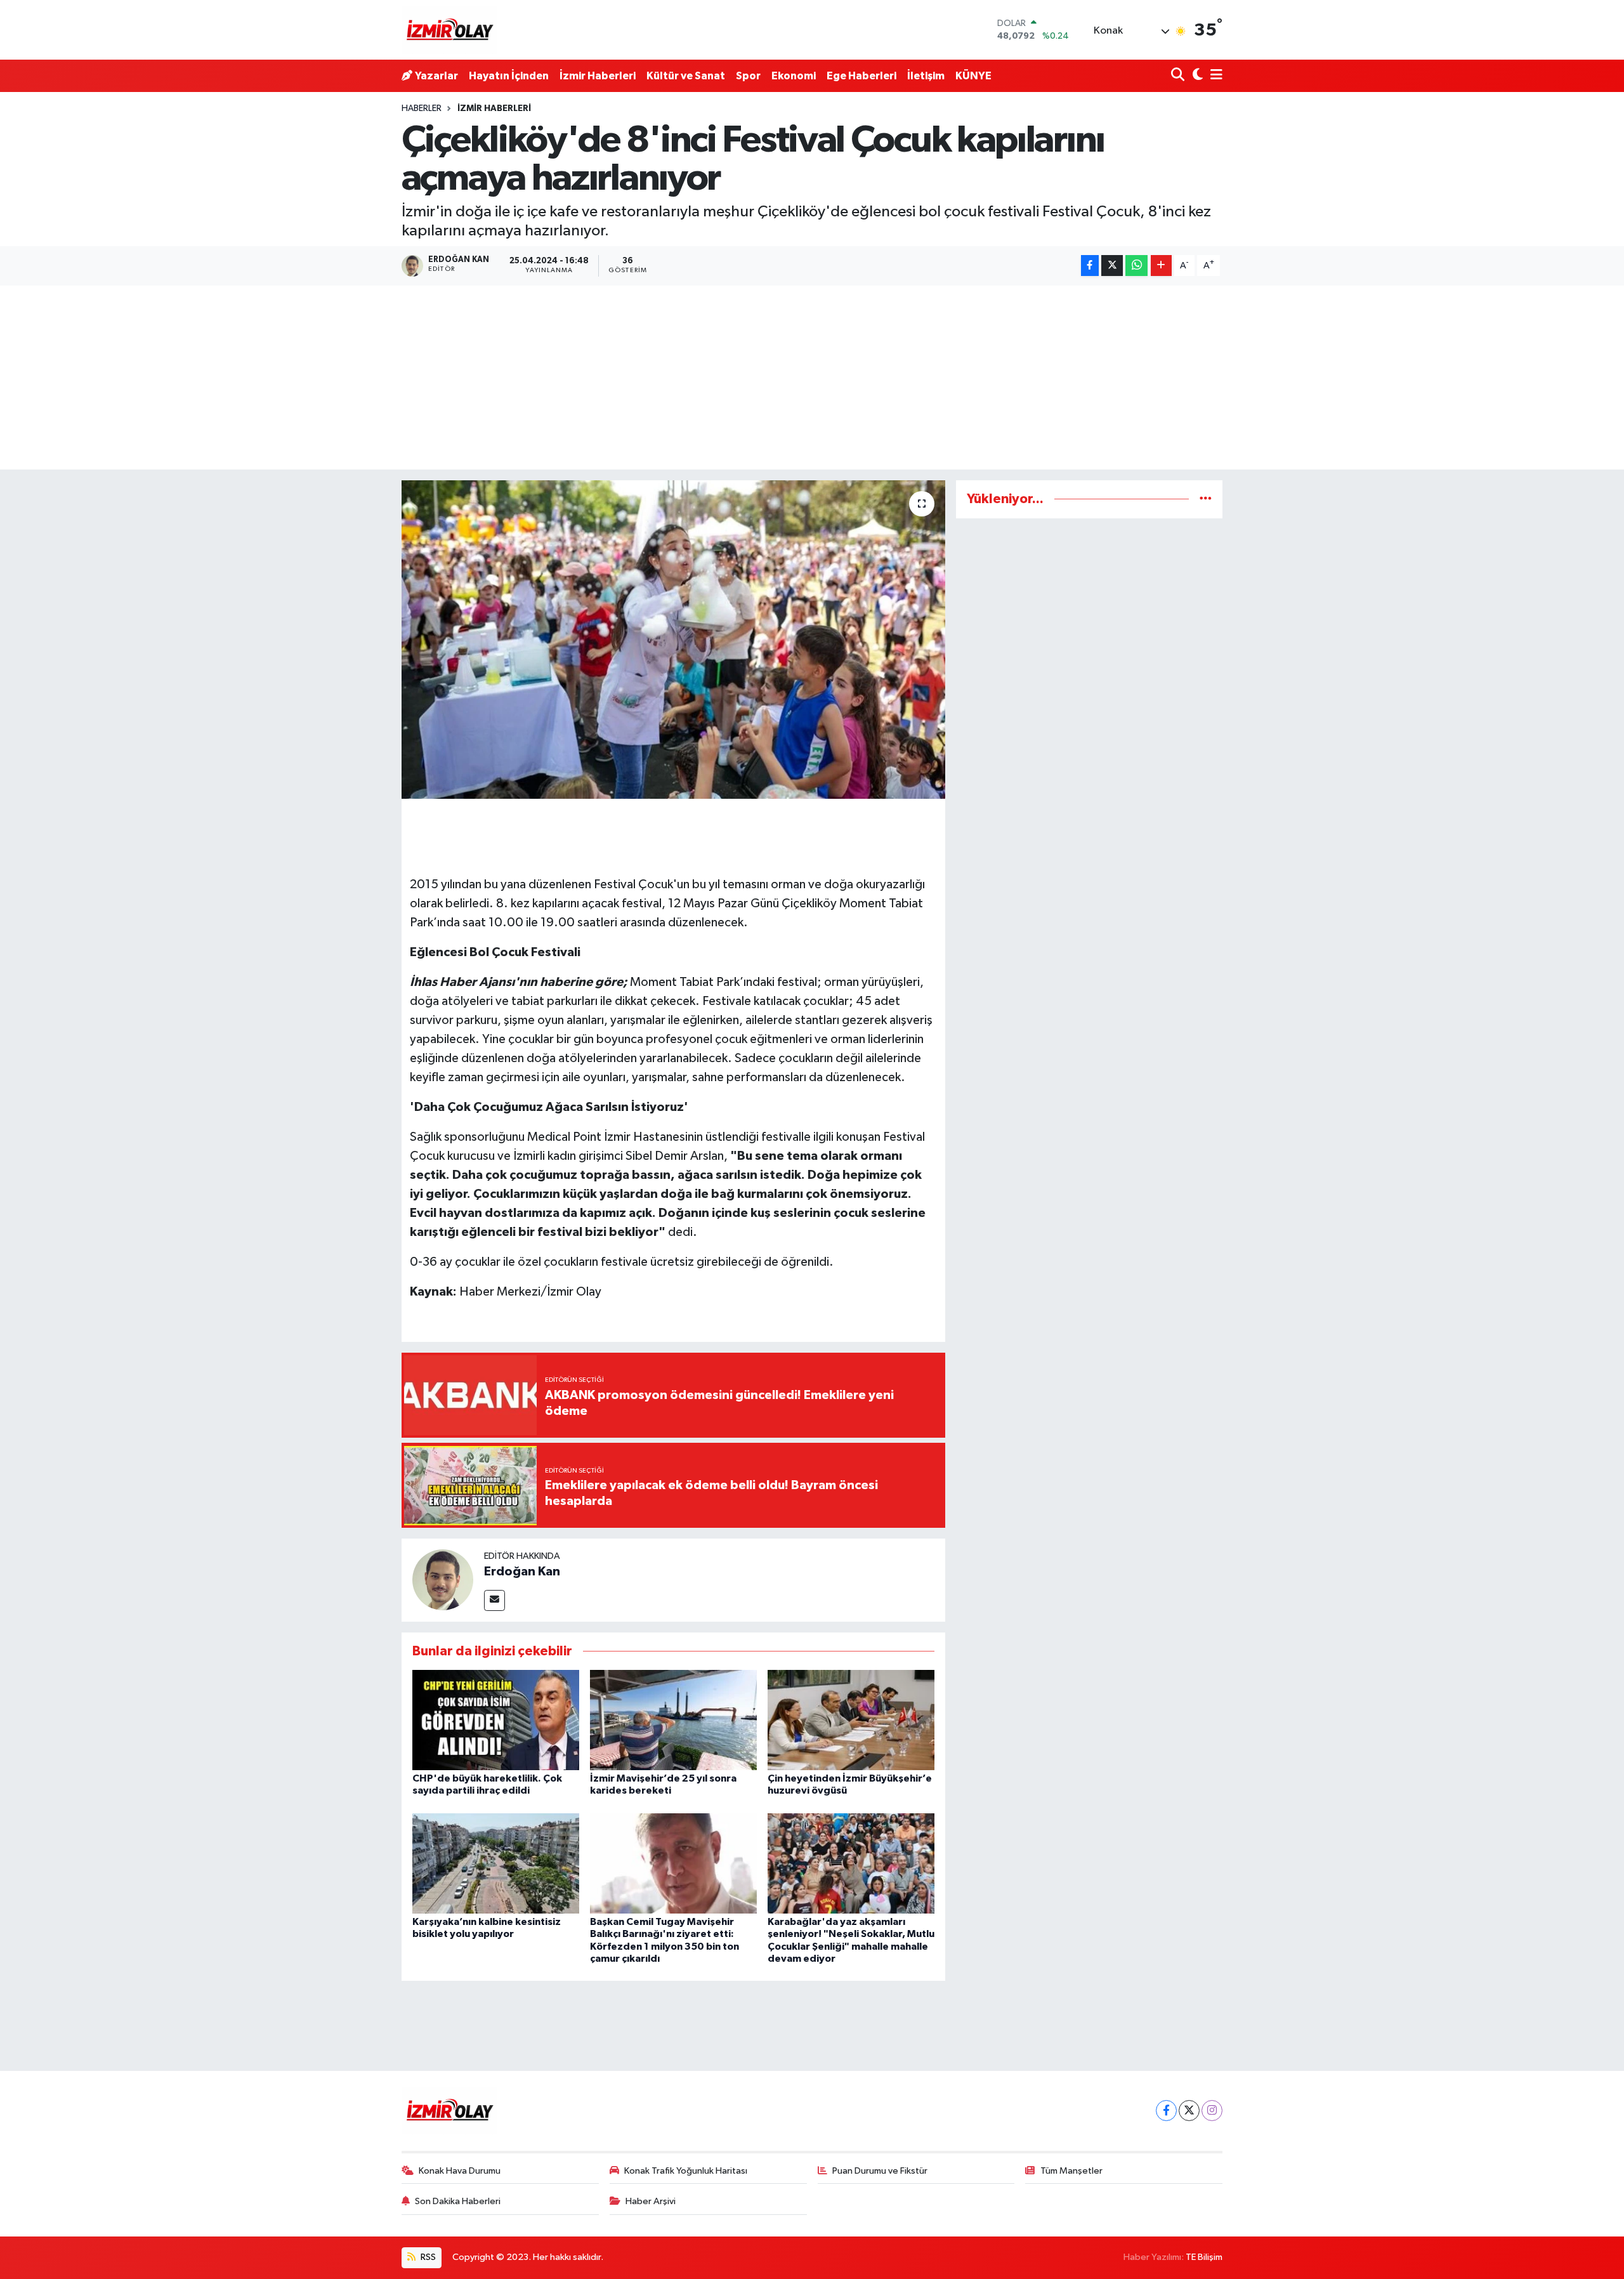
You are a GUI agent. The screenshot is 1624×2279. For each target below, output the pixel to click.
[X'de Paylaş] (1112, 266)
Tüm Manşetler (1071, 2171)
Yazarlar (436, 76)
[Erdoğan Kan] (443, 1580)
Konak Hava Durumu (460, 2171)
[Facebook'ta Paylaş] (1090, 266)
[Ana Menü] (1214, 76)
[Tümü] (1206, 499)
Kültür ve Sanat (686, 76)
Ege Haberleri (861, 76)
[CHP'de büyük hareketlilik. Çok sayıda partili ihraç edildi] (496, 1720)
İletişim (926, 76)
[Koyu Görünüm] (1196, 76)
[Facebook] (1166, 2111)
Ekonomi (794, 76)
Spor (748, 76)
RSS (427, 2257)
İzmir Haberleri (598, 76)
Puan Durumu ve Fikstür (880, 2171)
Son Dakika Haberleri (458, 2201)
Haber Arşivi (651, 2201)
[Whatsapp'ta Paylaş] (1136, 266)
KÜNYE (973, 76)
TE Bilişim (1204, 2257)
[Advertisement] (812, 381)
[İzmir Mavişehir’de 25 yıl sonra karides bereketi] (673, 1720)
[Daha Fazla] (1161, 266)
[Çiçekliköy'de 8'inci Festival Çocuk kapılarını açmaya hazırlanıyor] (673, 640)
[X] (1189, 2111)
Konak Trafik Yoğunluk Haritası (686, 2171)
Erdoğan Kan (522, 1572)
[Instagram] (1212, 2111)
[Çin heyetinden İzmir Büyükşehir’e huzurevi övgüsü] (851, 1720)
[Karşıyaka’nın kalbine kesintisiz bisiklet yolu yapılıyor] (496, 1863)
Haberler (422, 108)
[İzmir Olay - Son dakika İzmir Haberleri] (449, 30)
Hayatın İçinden (509, 76)
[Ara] (1179, 76)
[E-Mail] (494, 1600)
